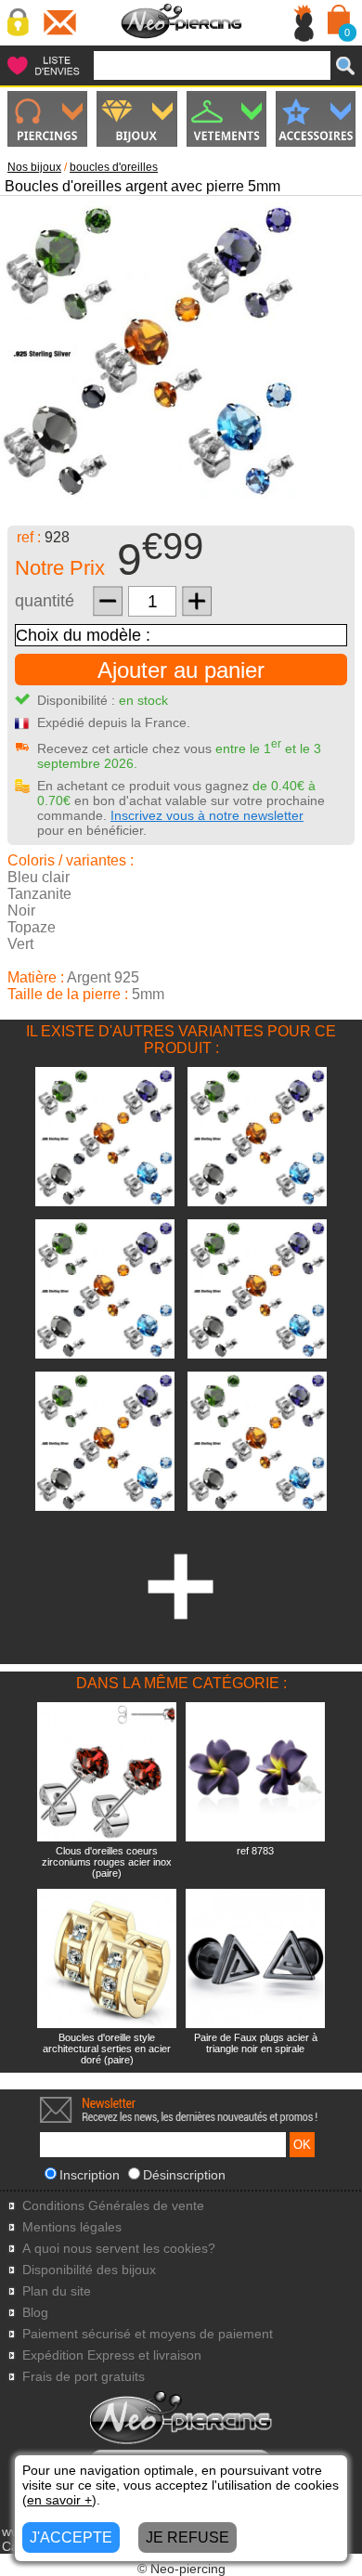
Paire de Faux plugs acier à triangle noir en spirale (256, 2043)
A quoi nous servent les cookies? (119, 2249)
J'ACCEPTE (71, 2537)
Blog (35, 2313)
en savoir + (59, 2500)
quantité (45, 601)
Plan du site (57, 2291)
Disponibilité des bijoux (89, 2270)
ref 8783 (255, 1851)
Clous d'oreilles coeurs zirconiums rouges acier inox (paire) (107, 1862)
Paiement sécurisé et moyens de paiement (148, 2334)
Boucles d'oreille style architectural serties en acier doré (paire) (107, 2049)
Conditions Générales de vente (113, 2206)
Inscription (90, 2175)
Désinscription (184, 2175)
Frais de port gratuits (84, 2377)
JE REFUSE (187, 2537)
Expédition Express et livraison (112, 2355)
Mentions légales (72, 2227)
